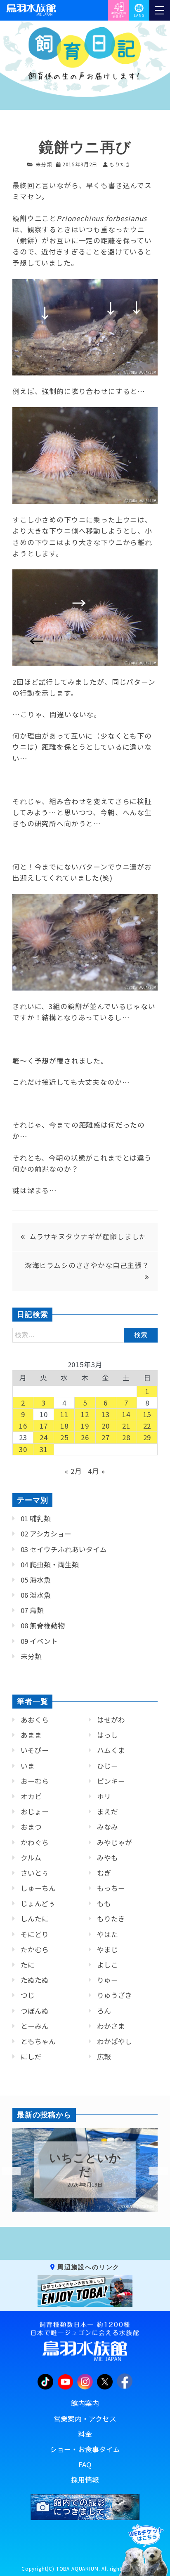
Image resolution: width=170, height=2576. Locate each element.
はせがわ (111, 1720)
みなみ (107, 1827)
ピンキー (111, 1781)
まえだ (107, 1811)
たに (28, 1965)
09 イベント (39, 1641)
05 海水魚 (36, 1580)
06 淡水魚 (36, 1595)
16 (23, 1426)
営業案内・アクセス (85, 2419)
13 (106, 1414)
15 (147, 1414)
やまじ (107, 1949)
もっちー (111, 1888)
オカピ (31, 1796)
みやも (107, 1858)
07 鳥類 (32, 1610)
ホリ (104, 1796)
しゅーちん (38, 1888)
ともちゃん (38, 2041)
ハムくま (111, 1750)
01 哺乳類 (36, 1518)
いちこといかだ (82, 2166)
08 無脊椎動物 (43, 1625)
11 (64, 1414)
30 (23, 1449)
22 (147, 1426)
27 (106, 1437)
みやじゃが (115, 1842)
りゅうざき (115, 1995)
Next (153, 2171)
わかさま (111, 2026)
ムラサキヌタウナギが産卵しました (88, 1236)
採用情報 (85, 2480)
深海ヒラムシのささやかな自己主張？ (87, 1265)
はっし (107, 1735)
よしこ (107, 1965)
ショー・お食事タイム (85, 2449)
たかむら (35, 1949)
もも (104, 1903)
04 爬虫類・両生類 (50, 1564)
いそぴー (35, 1750)
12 (85, 1414)
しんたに (35, 1919)
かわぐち (35, 1842)
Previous (6, 2171)
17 (44, 1426)
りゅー (107, 1980)
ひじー (107, 1766)
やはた (107, 1934)
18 (64, 1426)
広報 (104, 2056)
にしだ (31, 2056)
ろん (104, 2011)
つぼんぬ (35, 2011)
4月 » (96, 1471)
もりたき (111, 1919)
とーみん (35, 2026)
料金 (85, 2434)
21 (126, 1426)
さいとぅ (35, 1873)
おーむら (35, 1781)
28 (126, 1437)
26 (85, 1437)
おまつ (31, 1827)
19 (85, 1426)
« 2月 (73, 1471)
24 (44, 1437)
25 (64, 1437)
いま (28, 1766)
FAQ (85, 2464)
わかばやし (115, 2041)
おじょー (35, 1811)
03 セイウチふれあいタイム (64, 1549)
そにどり (35, 1934)
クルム (31, 1858)
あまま (31, 1735)
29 (147, 1437)
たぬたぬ (35, 1980)
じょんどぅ (38, 1903)
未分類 (44, 164)
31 (44, 1449)
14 (126, 1414)
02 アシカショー (46, 1534)
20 (106, 1426)
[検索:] (85, 1334)
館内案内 (85, 2403)
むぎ (104, 1873)
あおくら (35, 1720)
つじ (28, 1995)
